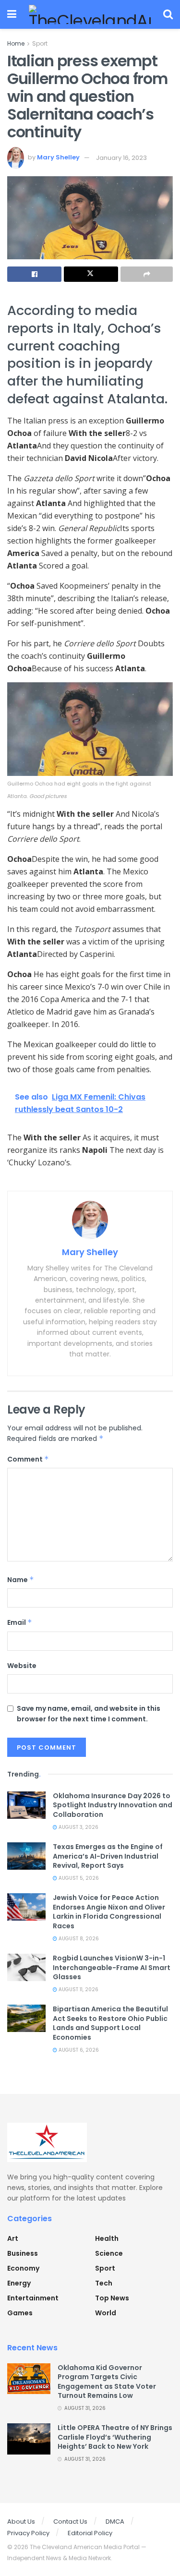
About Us (21, 2522)
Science (109, 2253)
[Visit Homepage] (90, 14)
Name (21, 1580)
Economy (23, 2268)
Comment (28, 1459)
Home (16, 43)
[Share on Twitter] (91, 274)
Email (20, 1622)
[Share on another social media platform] (147, 274)
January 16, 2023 (121, 158)
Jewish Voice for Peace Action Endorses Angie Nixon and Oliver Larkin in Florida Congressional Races (109, 1912)
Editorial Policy (90, 2533)
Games (20, 2313)
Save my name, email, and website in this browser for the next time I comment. (89, 1714)
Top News (112, 2298)
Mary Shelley (58, 158)
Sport (40, 43)
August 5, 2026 (78, 1878)
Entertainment (33, 2298)
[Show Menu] (12, 14)
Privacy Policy (28, 2533)
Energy (19, 2283)
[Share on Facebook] (34, 274)
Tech (104, 2283)
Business (23, 2253)
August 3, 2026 (78, 1827)
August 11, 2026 (78, 1989)
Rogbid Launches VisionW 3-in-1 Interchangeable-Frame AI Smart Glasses (112, 1967)
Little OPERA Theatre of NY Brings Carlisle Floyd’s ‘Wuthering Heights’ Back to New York (115, 2437)
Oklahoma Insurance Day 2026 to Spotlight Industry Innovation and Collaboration (113, 1805)
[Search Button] (168, 14)
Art (13, 2238)
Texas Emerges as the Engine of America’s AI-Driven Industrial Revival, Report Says (108, 1856)
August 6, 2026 (78, 2050)
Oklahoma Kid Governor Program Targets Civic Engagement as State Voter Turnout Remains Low (107, 2382)
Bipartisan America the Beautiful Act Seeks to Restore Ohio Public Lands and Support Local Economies (110, 2023)
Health (107, 2238)
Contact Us (70, 2522)
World (106, 2313)
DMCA (115, 2522)
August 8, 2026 (78, 1939)
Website (22, 1666)
